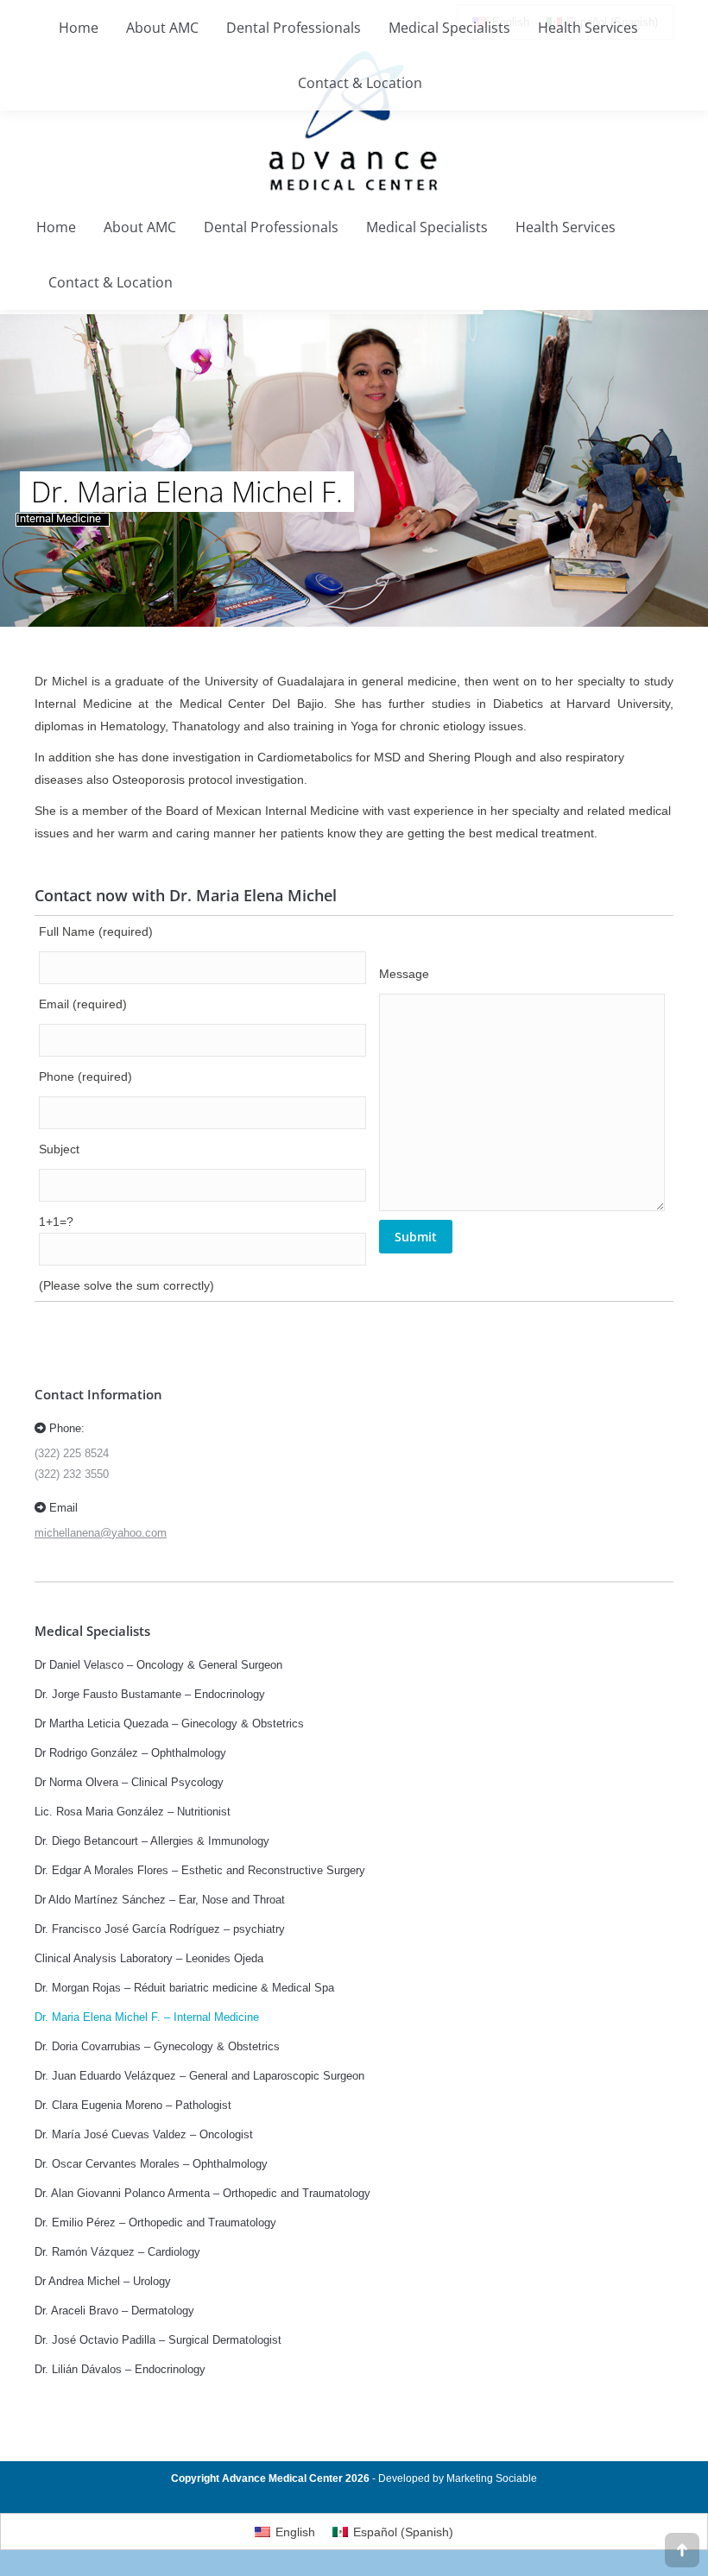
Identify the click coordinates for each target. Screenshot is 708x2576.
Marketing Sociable (492, 2478)
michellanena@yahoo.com (101, 1533)
